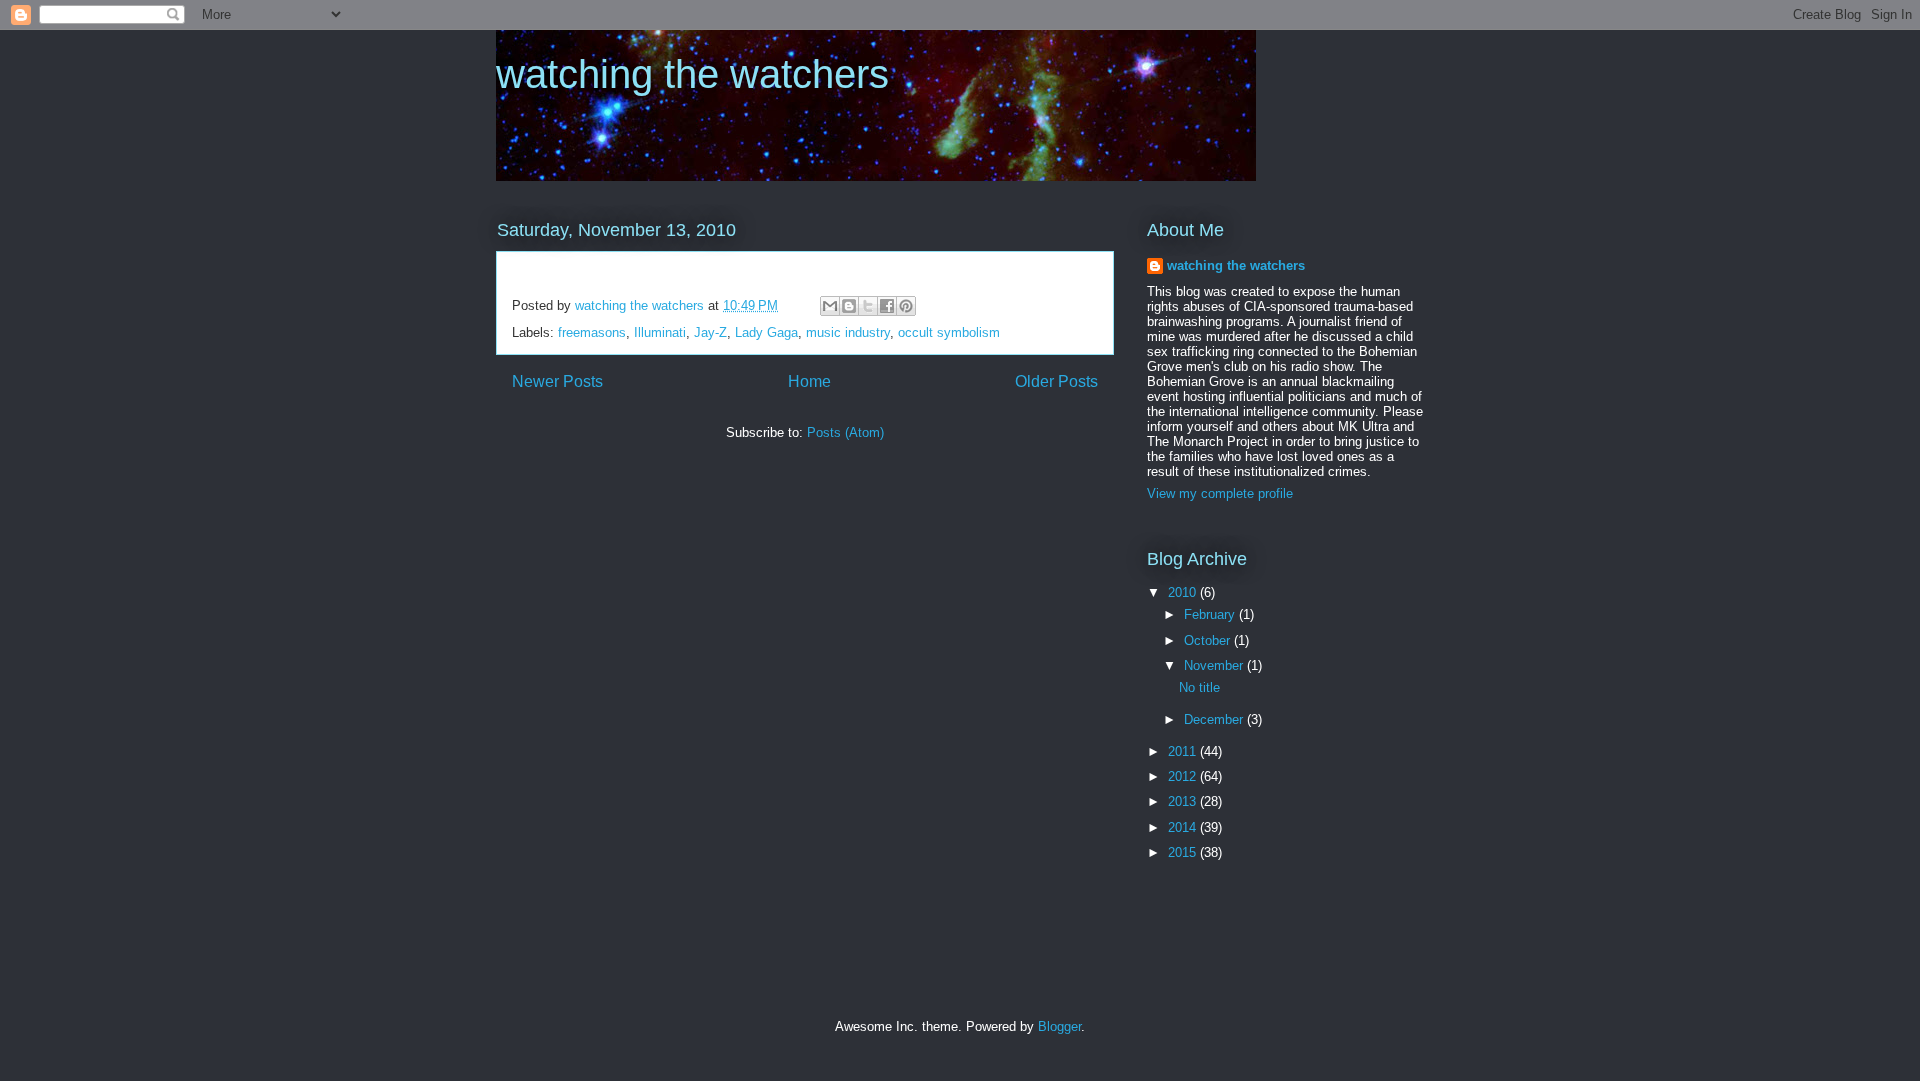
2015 (1184, 852)
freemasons (592, 332)
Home (809, 381)
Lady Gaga (766, 332)
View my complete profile (1220, 493)
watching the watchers (692, 74)
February (1211, 614)
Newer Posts (557, 381)
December (1215, 719)
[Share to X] (868, 306)
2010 (1184, 592)
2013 (1184, 801)
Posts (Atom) (845, 432)
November (1215, 665)
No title (1199, 687)
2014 (1184, 827)
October (1209, 640)
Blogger (1059, 1026)
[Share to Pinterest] (906, 306)
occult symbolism (949, 332)
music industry (848, 332)
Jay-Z (710, 332)
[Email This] (830, 306)
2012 (1184, 776)
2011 (1184, 751)
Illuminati (660, 332)
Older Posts (1056, 381)
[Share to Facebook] (887, 306)
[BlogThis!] (849, 306)
